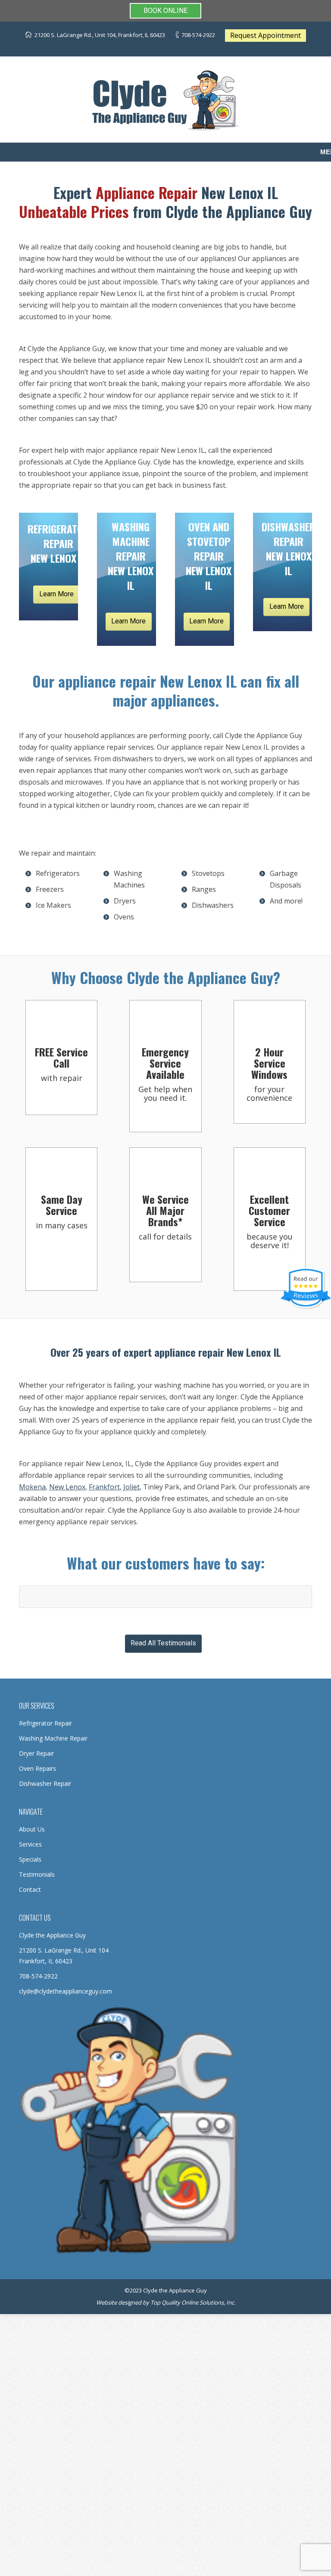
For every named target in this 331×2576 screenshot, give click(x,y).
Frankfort (104, 1487)
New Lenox (67, 1487)
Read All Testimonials (163, 1643)
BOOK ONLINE (165, 11)
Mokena (32, 1487)
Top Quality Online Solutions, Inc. (193, 2302)
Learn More (56, 594)
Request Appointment (265, 35)
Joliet (131, 1487)
